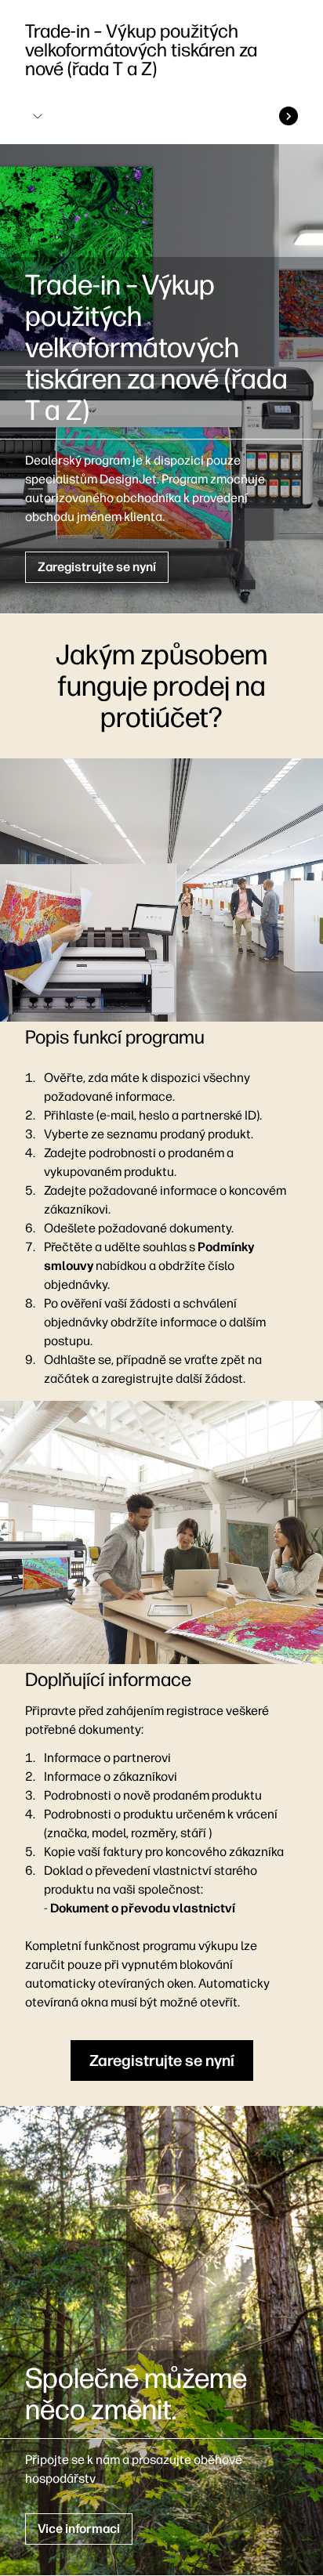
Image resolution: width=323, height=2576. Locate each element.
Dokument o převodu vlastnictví (143, 1908)
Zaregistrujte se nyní (97, 567)
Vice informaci (79, 2529)
